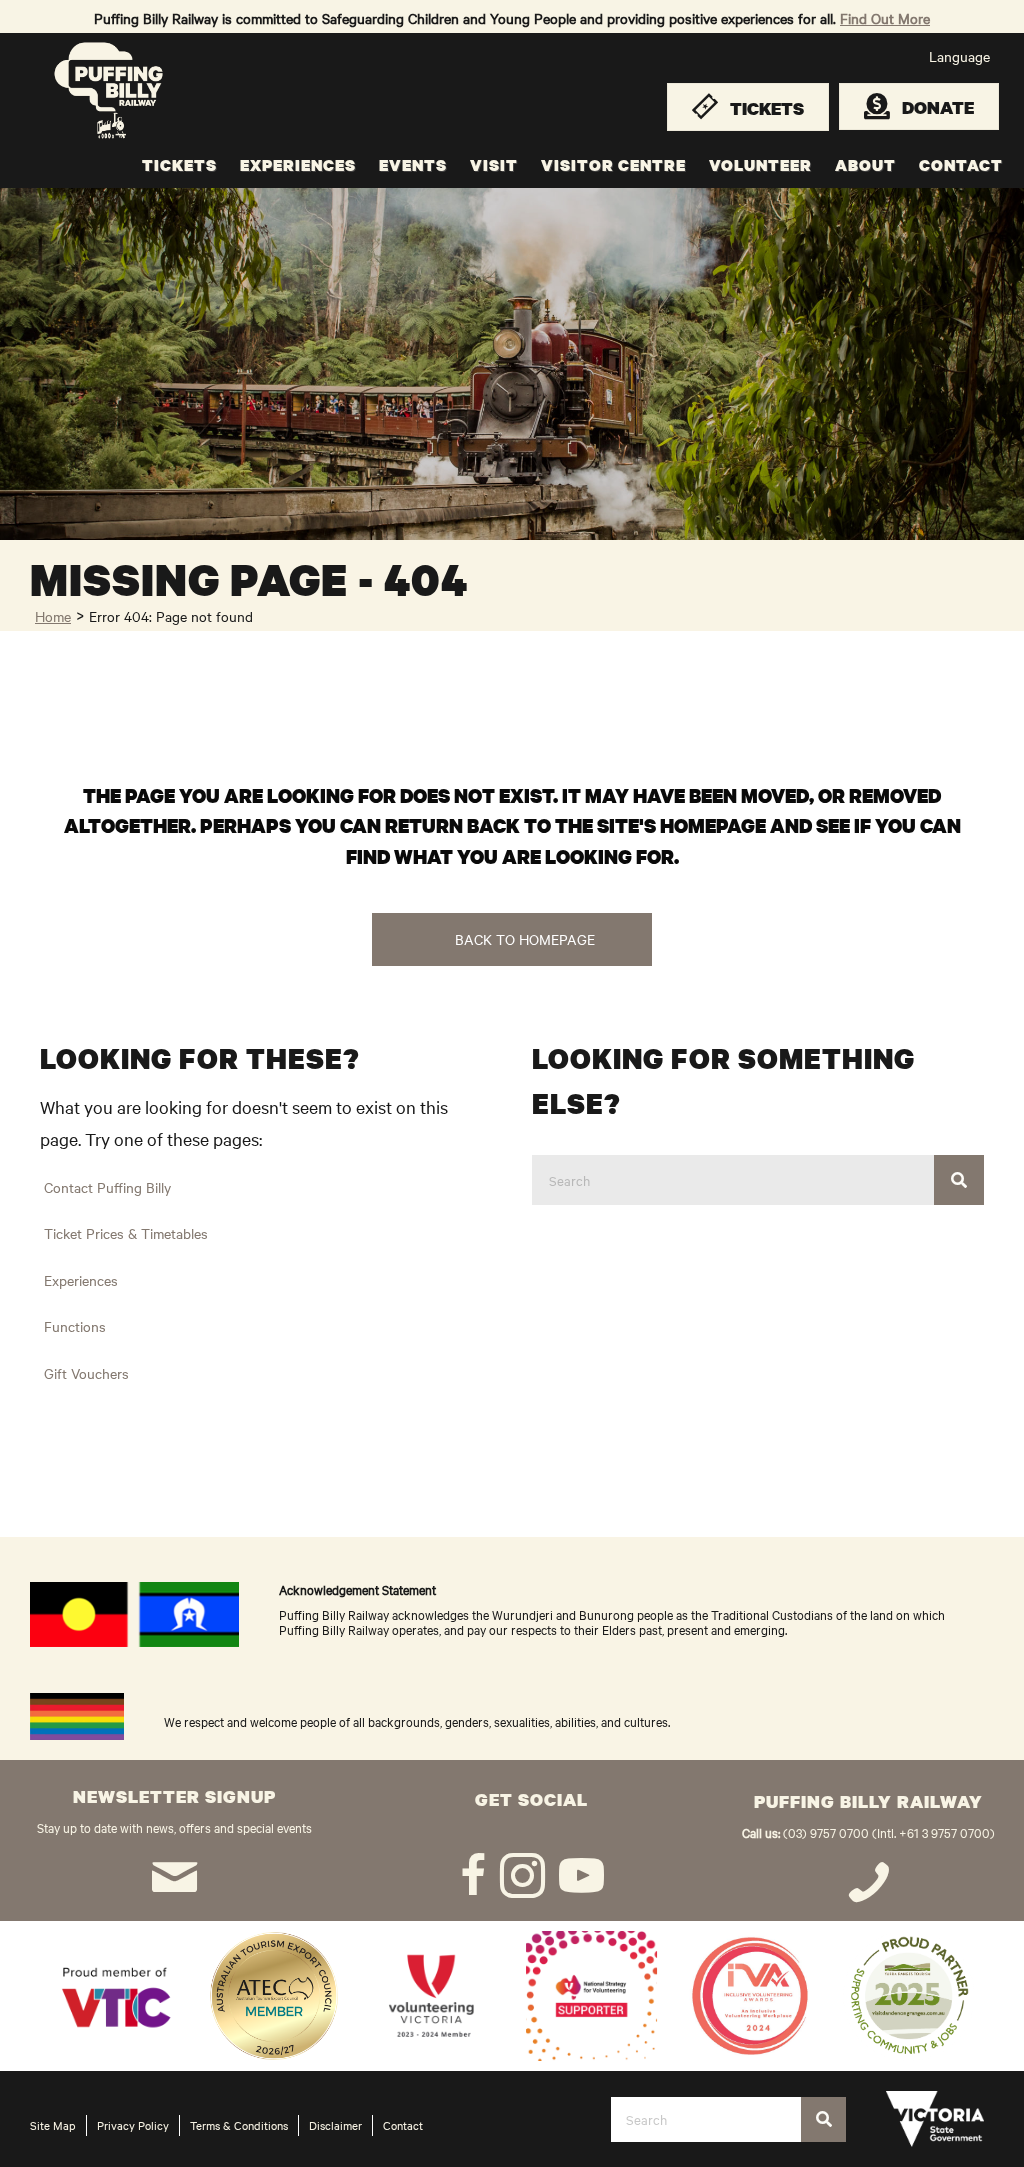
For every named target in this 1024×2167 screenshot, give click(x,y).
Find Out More (885, 18)
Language (959, 56)
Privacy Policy (133, 2125)
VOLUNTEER (760, 165)
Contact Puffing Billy (107, 1187)
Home (53, 616)
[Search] (959, 1180)
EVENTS (413, 165)
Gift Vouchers (86, 1373)
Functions (75, 1326)
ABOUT (865, 165)
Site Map (53, 2125)
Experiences (81, 1280)
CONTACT (961, 165)
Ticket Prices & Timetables (126, 1233)
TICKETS (179, 165)
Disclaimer (335, 2125)
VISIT (494, 165)
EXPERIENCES (298, 165)
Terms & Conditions (239, 2125)
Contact (403, 2125)
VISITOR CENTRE (613, 165)
